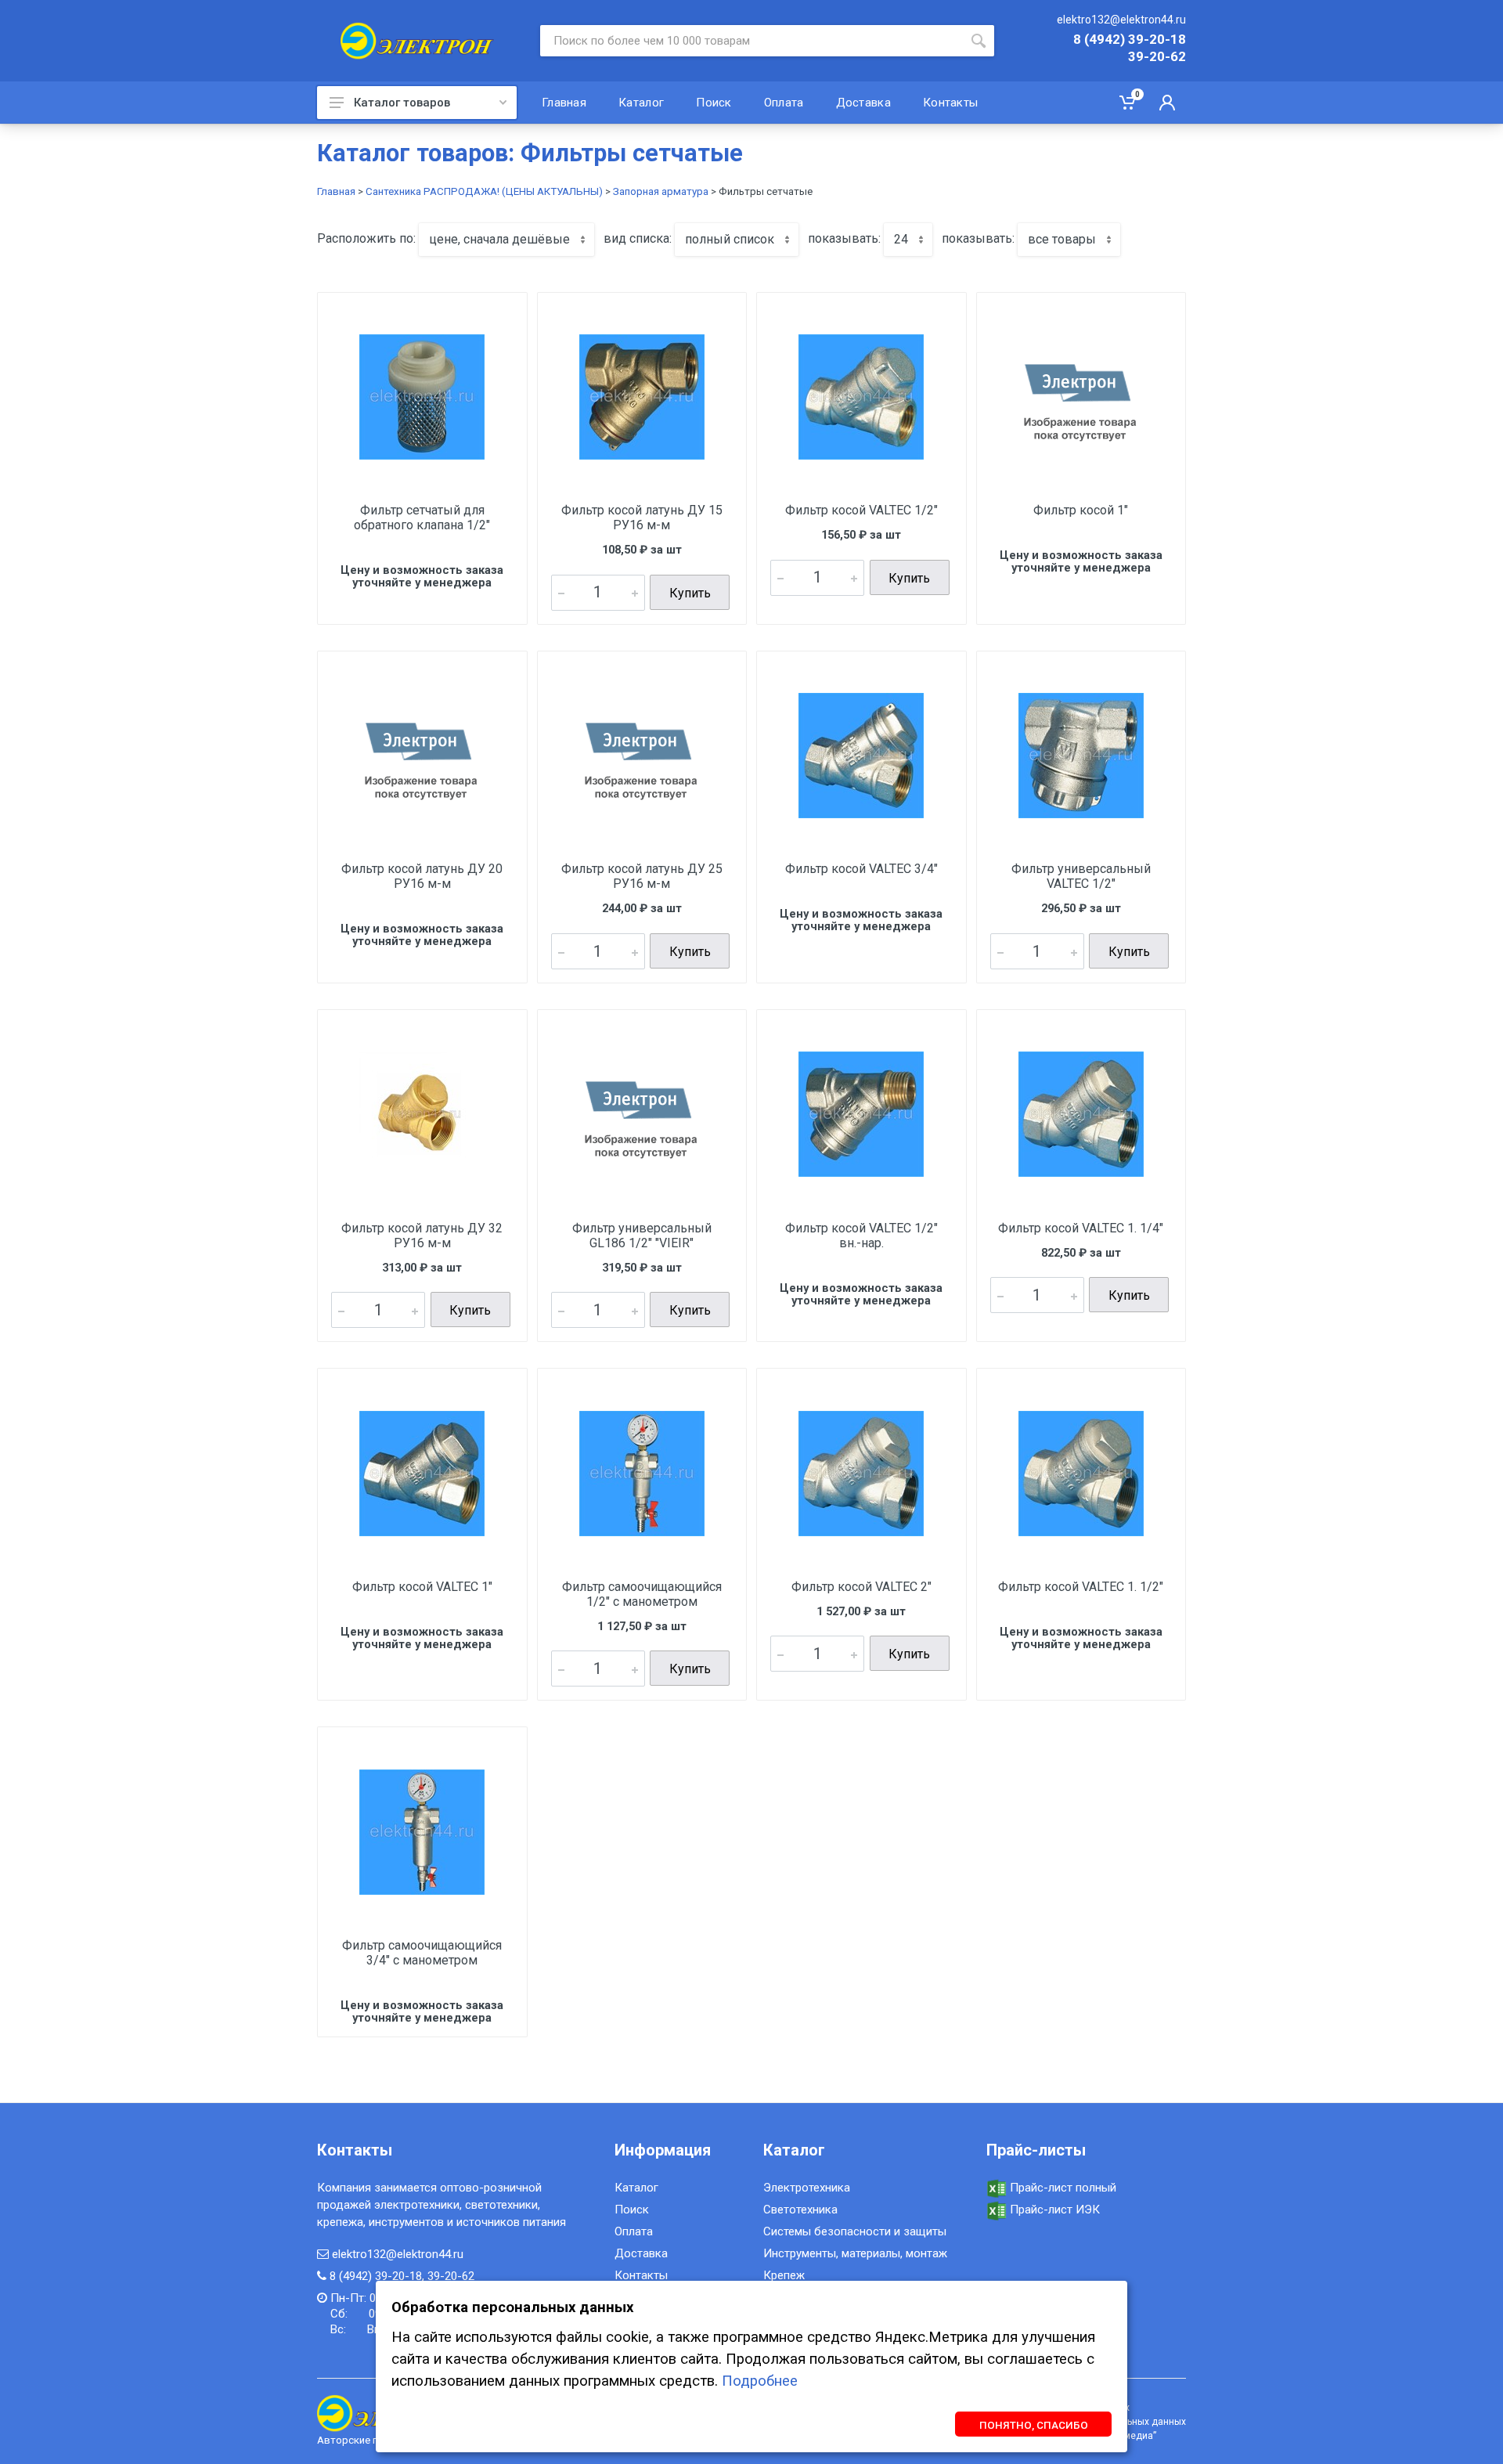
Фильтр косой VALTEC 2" (861, 1587)
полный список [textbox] (730, 239)
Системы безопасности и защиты (855, 2231)
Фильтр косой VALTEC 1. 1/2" (1081, 1587)
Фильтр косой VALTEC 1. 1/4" (1081, 1228)
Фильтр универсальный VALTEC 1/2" (1081, 876)
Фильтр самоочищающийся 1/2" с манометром (642, 1594)
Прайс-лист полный (1061, 2188)
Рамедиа (1133, 2436)
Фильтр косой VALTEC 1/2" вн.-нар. (861, 1236)
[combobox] (506, 240)
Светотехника (800, 2210)
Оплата (634, 2231)
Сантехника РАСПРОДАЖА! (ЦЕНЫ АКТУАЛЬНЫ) (484, 191)
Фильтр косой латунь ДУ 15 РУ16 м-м (642, 518)
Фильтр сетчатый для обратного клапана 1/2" (422, 518)
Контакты (641, 2275)
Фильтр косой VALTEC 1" (422, 1587)
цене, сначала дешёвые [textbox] (499, 239)
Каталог (636, 2188)
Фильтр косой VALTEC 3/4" (861, 869)
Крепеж (784, 2275)
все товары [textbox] (1062, 239)
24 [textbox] (901, 239)
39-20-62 (1157, 57)
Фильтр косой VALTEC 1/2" (861, 510)
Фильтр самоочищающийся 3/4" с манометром (422, 1953)
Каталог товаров (402, 103)
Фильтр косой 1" (1081, 510)
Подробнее (760, 2381)
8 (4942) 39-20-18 (1130, 40)
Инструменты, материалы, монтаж (855, 2253)
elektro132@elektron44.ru (1121, 20)
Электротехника (807, 2188)
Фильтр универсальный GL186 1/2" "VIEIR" (642, 1236)
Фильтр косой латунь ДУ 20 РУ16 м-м (422, 876)
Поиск (632, 2210)
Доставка (641, 2253)
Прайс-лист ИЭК (1053, 2210)
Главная (336, 191)
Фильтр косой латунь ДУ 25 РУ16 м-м (642, 876)
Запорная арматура (661, 191)
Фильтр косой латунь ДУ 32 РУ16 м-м (422, 1236)
